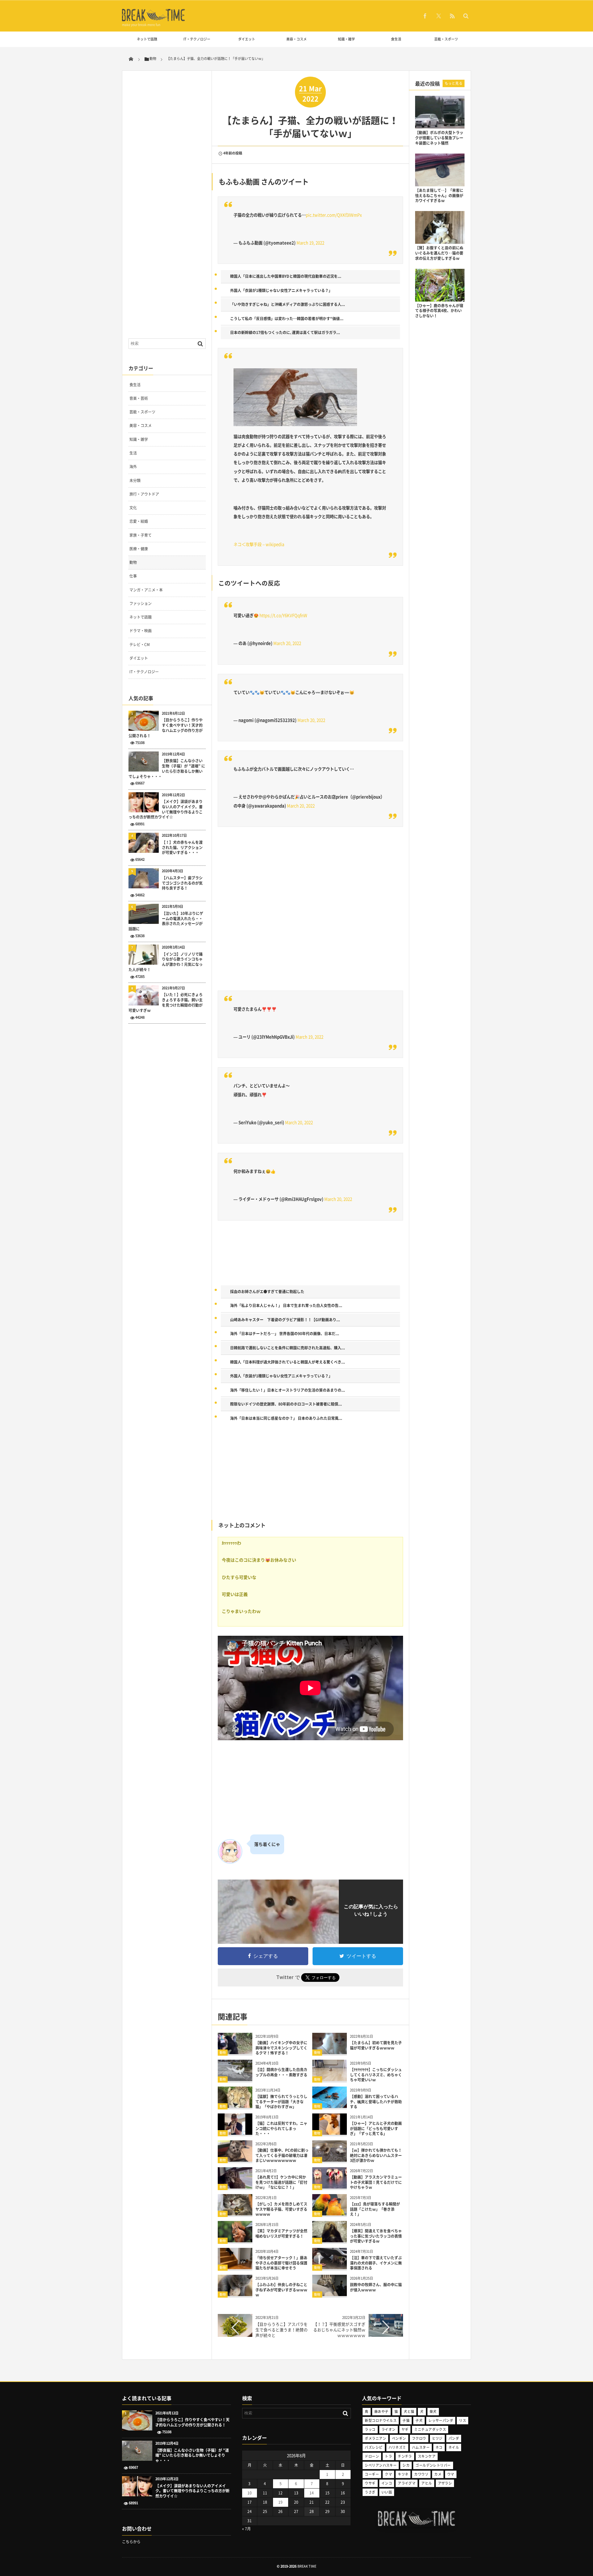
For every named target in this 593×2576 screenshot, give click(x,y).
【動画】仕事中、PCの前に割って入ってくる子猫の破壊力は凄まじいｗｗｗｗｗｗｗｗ (282, 2155)
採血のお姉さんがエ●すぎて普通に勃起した (267, 1292)
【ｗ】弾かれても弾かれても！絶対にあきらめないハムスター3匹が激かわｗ (376, 2155)
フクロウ (419, 2438)
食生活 (396, 39)
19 (280, 2502)
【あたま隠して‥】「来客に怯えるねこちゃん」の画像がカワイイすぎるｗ (439, 196)
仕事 (133, 576)
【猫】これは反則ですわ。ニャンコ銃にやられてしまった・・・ (281, 2129)
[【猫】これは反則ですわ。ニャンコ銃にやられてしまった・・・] (235, 2132)
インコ (387, 2483)
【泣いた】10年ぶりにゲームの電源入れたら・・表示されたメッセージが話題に (166, 921)
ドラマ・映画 (141, 631)
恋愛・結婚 (139, 521)
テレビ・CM (140, 645)
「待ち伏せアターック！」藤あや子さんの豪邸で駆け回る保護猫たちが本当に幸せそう (281, 2263)
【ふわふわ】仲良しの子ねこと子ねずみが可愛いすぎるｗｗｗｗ (281, 2290)
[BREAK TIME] (154, 20)
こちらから (131, 2542)
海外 (133, 467)
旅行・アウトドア (144, 494)
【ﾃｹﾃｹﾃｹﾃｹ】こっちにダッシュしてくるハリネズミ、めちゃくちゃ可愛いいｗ (376, 2075)
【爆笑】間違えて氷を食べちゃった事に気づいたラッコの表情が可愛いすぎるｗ (376, 2236)
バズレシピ (374, 2447)
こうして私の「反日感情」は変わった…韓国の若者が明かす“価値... (287, 319)
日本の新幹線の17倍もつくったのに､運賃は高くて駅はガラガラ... (285, 332)
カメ (438, 2474)
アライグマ (407, 2483)
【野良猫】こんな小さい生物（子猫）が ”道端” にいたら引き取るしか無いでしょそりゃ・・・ (167, 769)
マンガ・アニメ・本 (146, 590)
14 (312, 2493)
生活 (133, 453)
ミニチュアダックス (430, 2429)
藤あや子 (381, 2411)
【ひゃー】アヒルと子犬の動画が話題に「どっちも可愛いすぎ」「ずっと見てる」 (376, 2129)
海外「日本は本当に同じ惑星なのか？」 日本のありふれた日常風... (286, 1418)
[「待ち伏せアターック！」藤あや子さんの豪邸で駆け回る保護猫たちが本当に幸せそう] (235, 2267)
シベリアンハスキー (381, 2465)
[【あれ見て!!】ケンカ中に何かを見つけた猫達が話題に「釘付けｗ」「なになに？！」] (235, 2186)
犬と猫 (409, 2411)
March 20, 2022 (287, 643)
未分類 (135, 480)
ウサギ (370, 2483)
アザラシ (445, 2483)
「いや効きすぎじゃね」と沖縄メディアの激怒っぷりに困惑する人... (288, 304)
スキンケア (427, 2456)
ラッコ (370, 2429)
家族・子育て (141, 535)
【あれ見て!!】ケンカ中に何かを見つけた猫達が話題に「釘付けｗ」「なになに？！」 (281, 2182)
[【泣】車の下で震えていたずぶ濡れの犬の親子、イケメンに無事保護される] (330, 2267)
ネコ (439, 2447)
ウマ (451, 2474)
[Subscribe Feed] (452, 16)
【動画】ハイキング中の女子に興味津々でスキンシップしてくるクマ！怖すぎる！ (281, 2048)
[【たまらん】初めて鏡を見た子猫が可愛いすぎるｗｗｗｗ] (330, 2052)
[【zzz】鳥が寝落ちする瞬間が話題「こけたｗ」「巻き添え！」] (330, 2213)
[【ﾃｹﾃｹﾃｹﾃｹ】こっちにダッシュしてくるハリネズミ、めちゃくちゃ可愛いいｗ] (330, 2079)
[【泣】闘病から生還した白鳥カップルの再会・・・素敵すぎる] (235, 2079)
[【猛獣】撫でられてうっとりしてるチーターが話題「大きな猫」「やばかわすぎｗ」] (235, 2106)
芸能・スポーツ (446, 39)
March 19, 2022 (310, 243)
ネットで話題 (147, 39)
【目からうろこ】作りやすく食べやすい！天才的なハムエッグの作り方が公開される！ (166, 728)
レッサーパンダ (441, 2420)
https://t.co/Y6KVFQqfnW (283, 615)
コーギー (372, 2474)
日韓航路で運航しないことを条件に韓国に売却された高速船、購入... (288, 1348)
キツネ (403, 2474)
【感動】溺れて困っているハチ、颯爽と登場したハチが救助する (376, 2102)
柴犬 (433, 2411)
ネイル (454, 2447)
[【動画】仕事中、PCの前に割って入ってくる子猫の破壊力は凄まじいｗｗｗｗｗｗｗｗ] (235, 2159)
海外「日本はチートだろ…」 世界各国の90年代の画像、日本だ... (285, 1334)
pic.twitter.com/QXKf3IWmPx (334, 215)
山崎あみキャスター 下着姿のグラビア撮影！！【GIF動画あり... (285, 1320)
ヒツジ (437, 2438)
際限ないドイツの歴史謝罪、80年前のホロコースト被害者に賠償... (286, 1404)
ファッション (141, 603)
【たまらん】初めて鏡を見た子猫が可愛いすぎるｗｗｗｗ (376, 2045)
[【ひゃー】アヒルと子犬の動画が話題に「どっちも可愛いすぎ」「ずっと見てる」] (330, 2132)
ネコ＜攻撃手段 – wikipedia (259, 544)
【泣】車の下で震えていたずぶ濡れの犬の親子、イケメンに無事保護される (376, 2263)
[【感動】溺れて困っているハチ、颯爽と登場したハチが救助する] (330, 2106)
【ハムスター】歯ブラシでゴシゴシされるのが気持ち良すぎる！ (182, 883)
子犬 (419, 2420)
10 (250, 2493)
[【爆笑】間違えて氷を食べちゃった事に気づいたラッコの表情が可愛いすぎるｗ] (330, 2240)
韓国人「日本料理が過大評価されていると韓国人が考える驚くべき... (288, 1362)
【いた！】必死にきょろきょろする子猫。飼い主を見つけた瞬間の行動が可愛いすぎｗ (166, 1002)
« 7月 (246, 2529)
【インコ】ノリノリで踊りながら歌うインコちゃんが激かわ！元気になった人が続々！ (166, 962)
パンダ (454, 2438)
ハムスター (421, 2447)
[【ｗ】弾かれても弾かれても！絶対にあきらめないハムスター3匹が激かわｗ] (330, 2159)
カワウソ (421, 2474)
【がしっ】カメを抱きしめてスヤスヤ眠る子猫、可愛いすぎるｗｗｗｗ (281, 2209)
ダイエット (247, 39)
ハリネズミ (397, 2447)
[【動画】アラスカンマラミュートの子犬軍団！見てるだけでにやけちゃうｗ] (330, 2186)
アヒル (427, 2483)
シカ (406, 2465)
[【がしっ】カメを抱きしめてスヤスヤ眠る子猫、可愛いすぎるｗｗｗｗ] (235, 2213)
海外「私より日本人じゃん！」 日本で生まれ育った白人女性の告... (286, 1305)
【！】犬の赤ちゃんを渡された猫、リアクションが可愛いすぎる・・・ (182, 848)
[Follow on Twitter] (439, 16)
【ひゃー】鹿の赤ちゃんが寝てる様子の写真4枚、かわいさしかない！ (439, 311)
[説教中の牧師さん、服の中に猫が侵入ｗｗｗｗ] (330, 2294)
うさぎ (370, 2492)
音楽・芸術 (139, 398)
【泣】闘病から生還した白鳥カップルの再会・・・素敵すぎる (281, 2072)
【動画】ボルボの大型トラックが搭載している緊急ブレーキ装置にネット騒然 (439, 138)
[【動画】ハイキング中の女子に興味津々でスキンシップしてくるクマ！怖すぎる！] (235, 2052)
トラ (388, 2456)
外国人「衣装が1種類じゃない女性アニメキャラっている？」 (281, 290)
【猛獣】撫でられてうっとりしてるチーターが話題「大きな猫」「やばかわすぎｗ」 (281, 2102)
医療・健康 (139, 549)
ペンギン (399, 2438)
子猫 (406, 2420)
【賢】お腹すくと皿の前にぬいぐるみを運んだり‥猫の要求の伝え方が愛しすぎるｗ (439, 253)
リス (463, 2420)
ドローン (372, 2456)
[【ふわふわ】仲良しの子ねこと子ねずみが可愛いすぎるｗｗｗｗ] (235, 2294)
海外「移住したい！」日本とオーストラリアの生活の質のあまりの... (288, 1390)
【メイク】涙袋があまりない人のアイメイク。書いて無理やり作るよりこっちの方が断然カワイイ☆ (166, 809)
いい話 (387, 2492)
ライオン (389, 2429)
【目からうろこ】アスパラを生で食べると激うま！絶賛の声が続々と (282, 2330)
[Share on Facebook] (425, 16)
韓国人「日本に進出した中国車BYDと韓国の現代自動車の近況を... (286, 276)
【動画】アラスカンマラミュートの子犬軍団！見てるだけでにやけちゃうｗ (376, 2182)
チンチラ (405, 2456)
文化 (133, 508)
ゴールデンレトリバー (433, 2465)
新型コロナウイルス (381, 2420)
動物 (223, 2052)
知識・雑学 (346, 39)
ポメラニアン (375, 2438)
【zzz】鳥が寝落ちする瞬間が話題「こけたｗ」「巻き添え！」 (375, 2209)
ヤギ (405, 2429)
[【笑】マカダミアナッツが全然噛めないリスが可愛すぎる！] (235, 2240)
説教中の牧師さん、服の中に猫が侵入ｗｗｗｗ (376, 2287)
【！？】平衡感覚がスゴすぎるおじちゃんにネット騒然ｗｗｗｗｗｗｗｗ (339, 2330)
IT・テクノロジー (197, 39)
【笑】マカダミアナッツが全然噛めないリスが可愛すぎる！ (281, 2233)
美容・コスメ (296, 39)
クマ (388, 2474)
